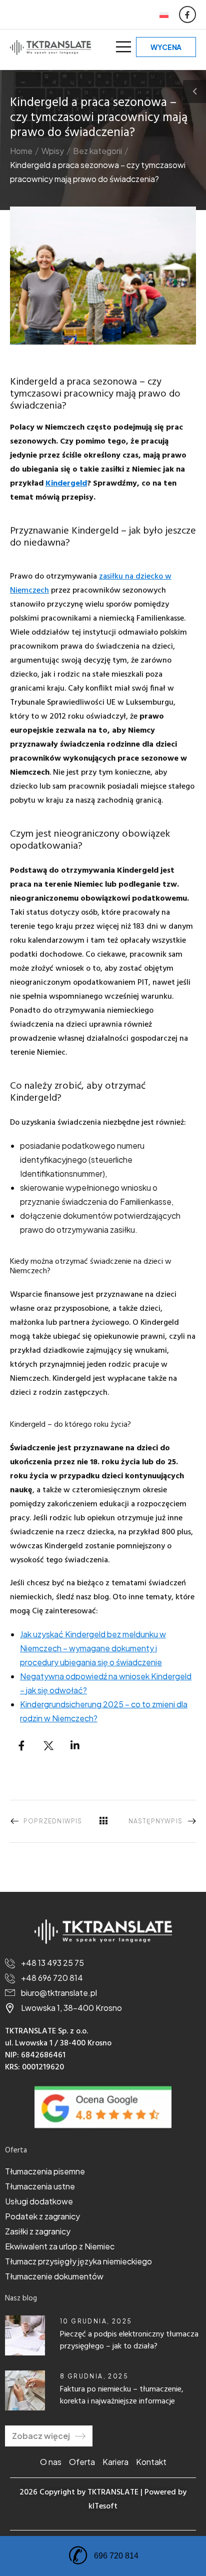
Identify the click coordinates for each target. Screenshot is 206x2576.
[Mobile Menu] (123, 47)
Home (21, 151)
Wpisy (53, 151)
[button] (200, 2502)
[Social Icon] (187, 15)
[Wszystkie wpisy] (103, 1821)
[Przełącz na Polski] (164, 15)
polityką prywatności (102, 2529)
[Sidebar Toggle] (194, 92)
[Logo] (50, 47)
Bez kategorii (97, 151)
